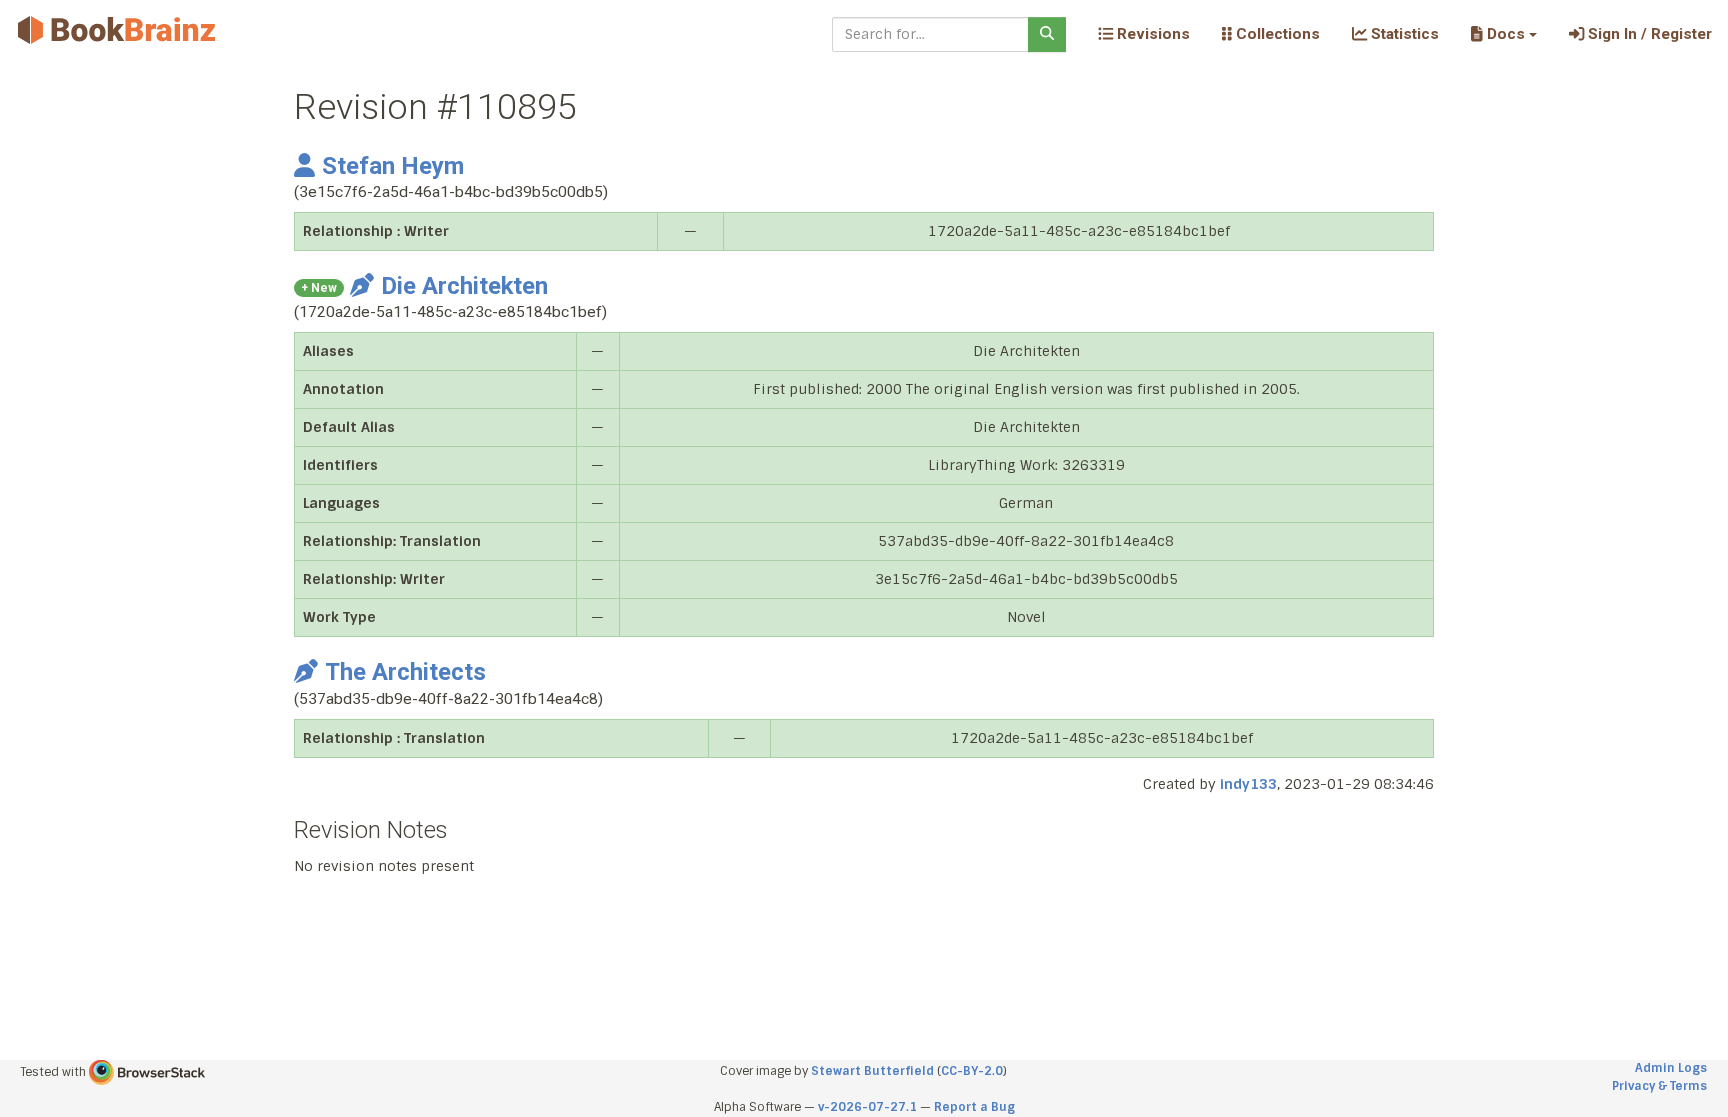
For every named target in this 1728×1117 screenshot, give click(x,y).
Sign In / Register (1648, 34)
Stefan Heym (393, 166)
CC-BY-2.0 (972, 1071)
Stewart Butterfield (872, 1071)
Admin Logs (1671, 1068)
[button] (1503, 34)
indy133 (1248, 784)
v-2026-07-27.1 (867, 1107)
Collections (1276, 34)
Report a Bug (974, 1107)
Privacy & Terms (1659, 1086)
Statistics (1403, 34)
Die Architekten (464, 286)
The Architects (405, 672)
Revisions (1151, 34)
